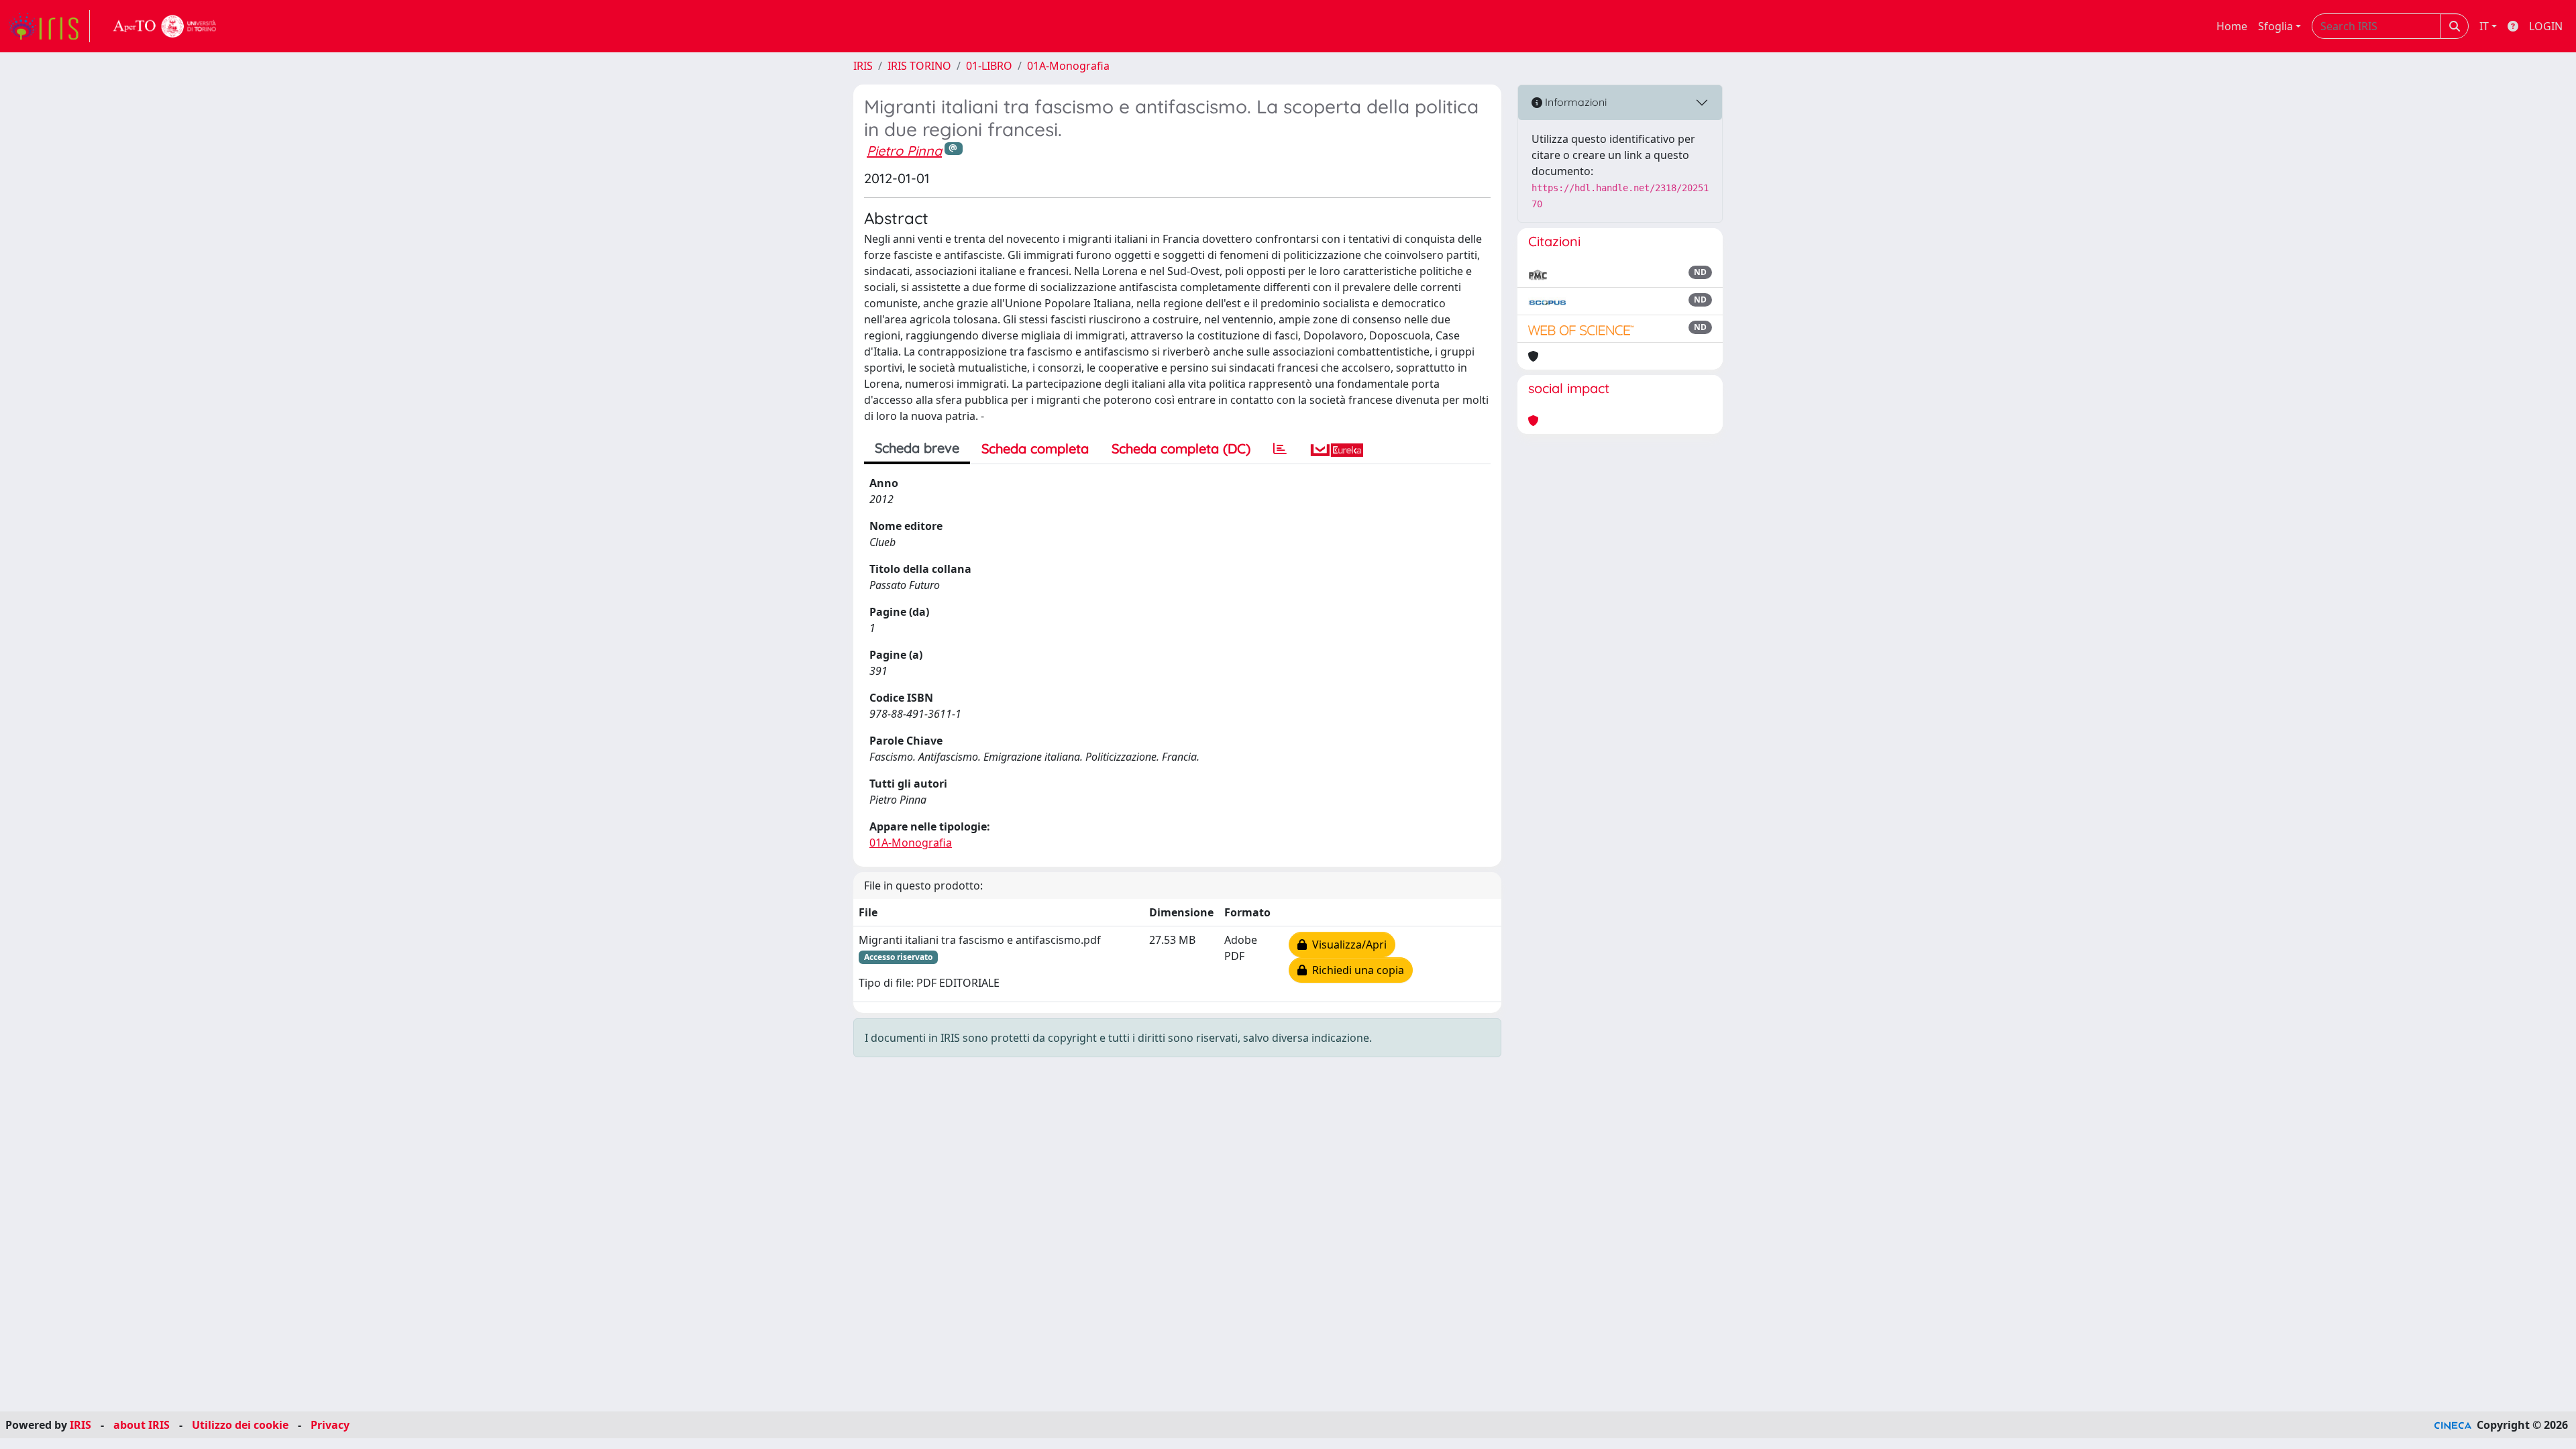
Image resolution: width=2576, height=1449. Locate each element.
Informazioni (1574, 102)
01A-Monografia (1068, 66)
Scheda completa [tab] (1035, 448)
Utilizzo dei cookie (240, 1425)
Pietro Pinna (904, 151)
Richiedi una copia (1355, 970)
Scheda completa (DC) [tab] (1181, 448)
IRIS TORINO (919, 66)
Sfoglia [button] (2275, 26)
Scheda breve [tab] (917, 448)
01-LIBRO (989, 66)
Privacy (330, 1425)
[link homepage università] (165, 26)
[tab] (1280, 449)
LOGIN (2546, 26)
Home (2232, 26)
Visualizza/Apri (1347, 945)
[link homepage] (49, 26)
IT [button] (2484, 26)
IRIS (863, 66)
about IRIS (142, 1425)
